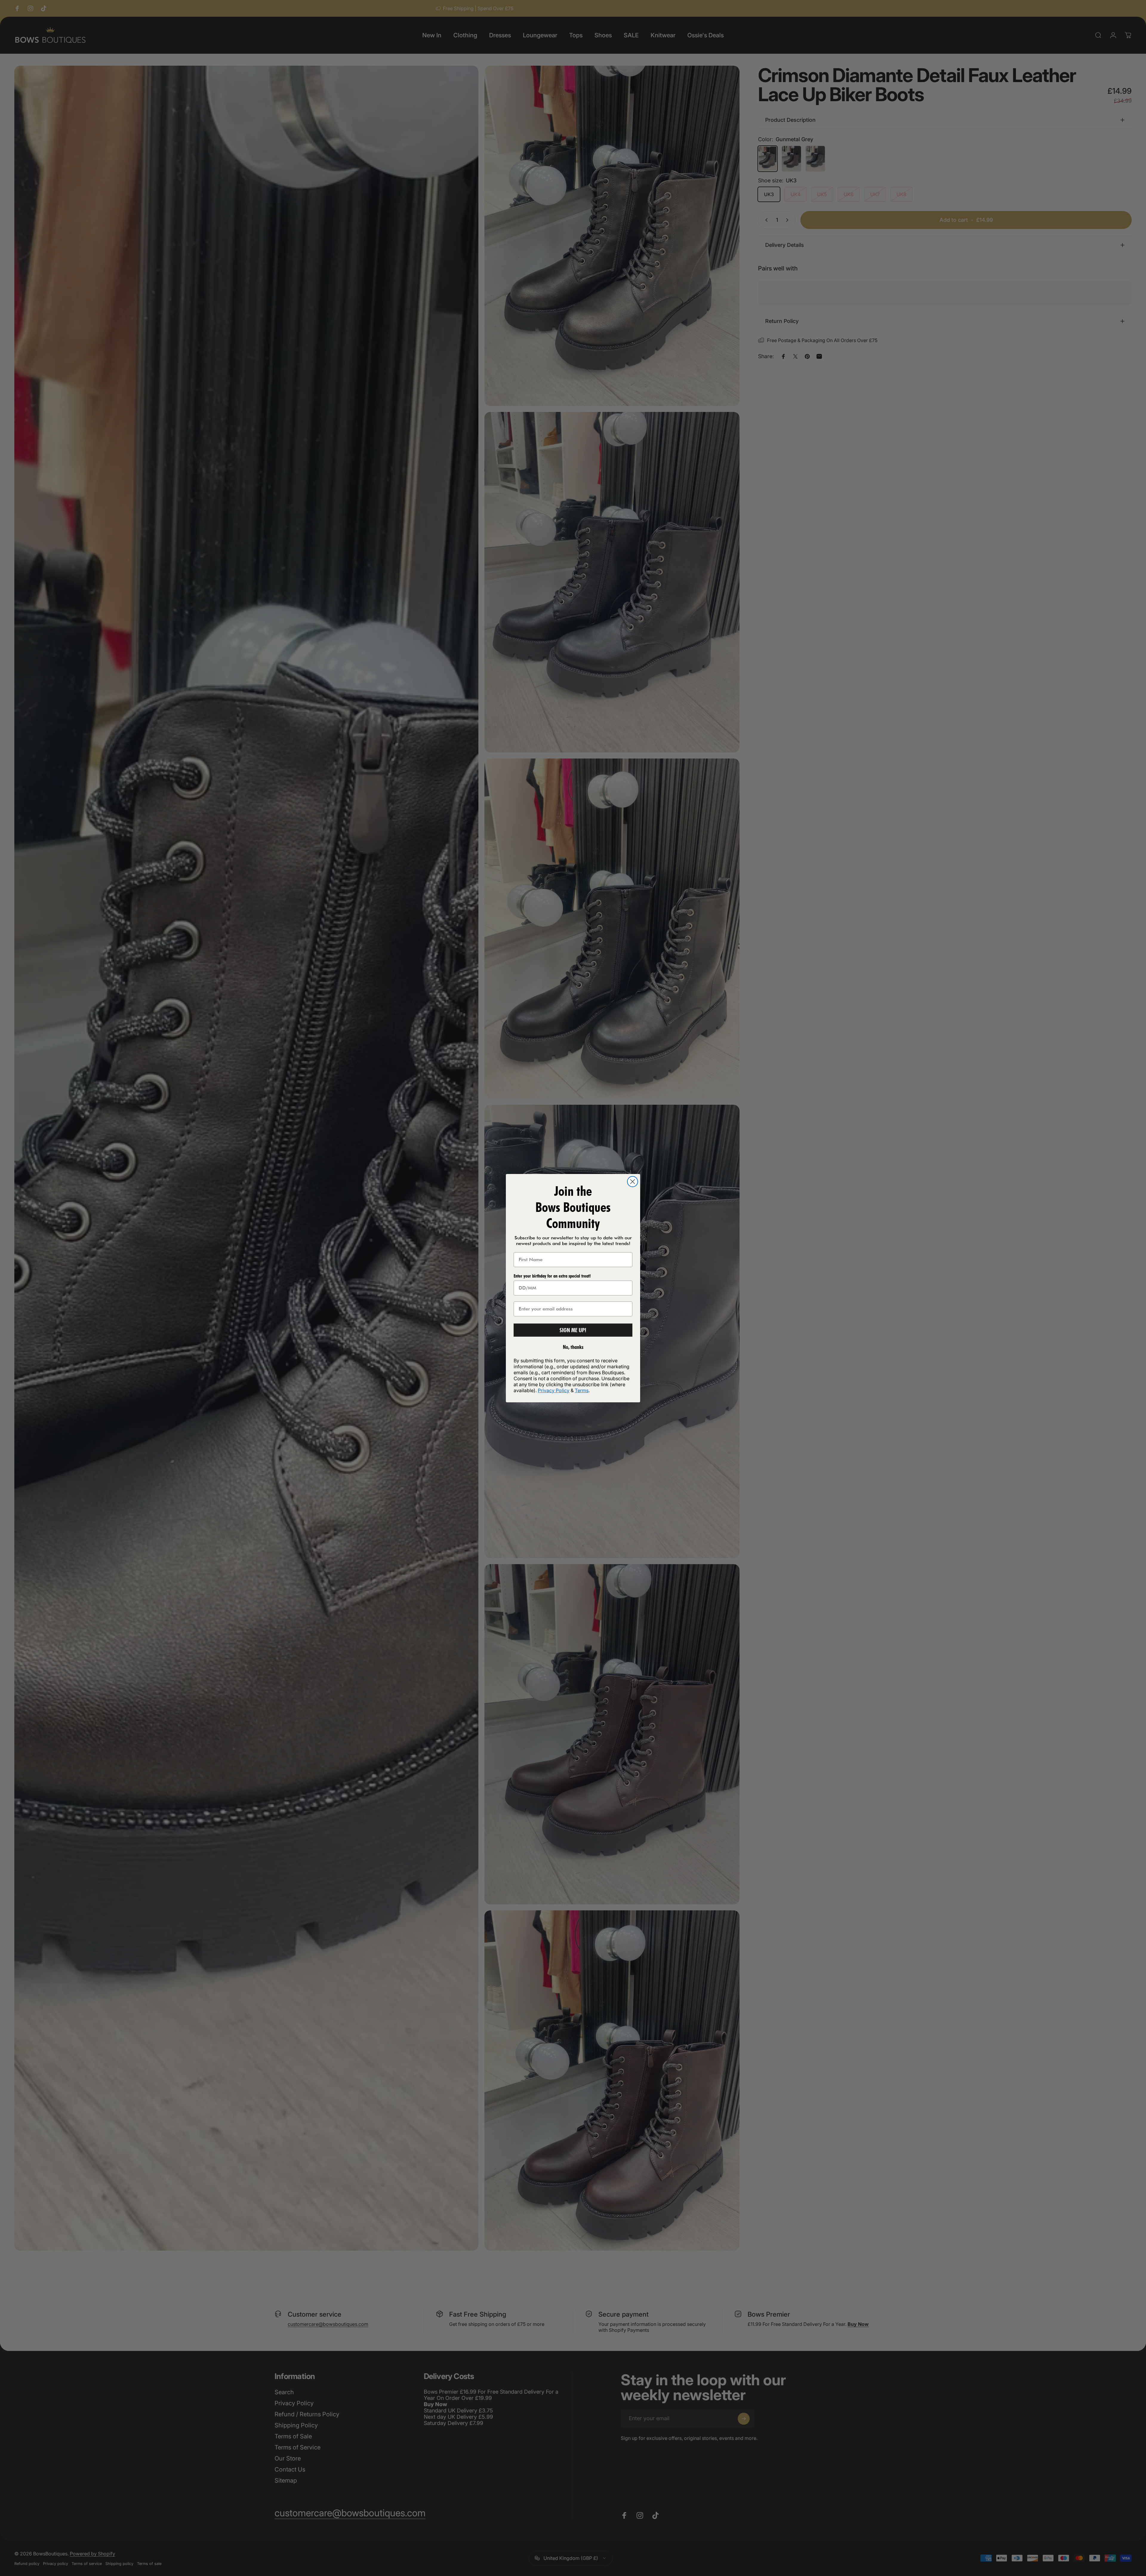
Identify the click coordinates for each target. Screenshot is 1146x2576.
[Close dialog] (633, 1182)
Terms (582, 1390)
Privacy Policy (554, 1390)
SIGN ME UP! (573, 1330)
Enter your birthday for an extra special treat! (552, 1276)
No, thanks (573, 1347)
